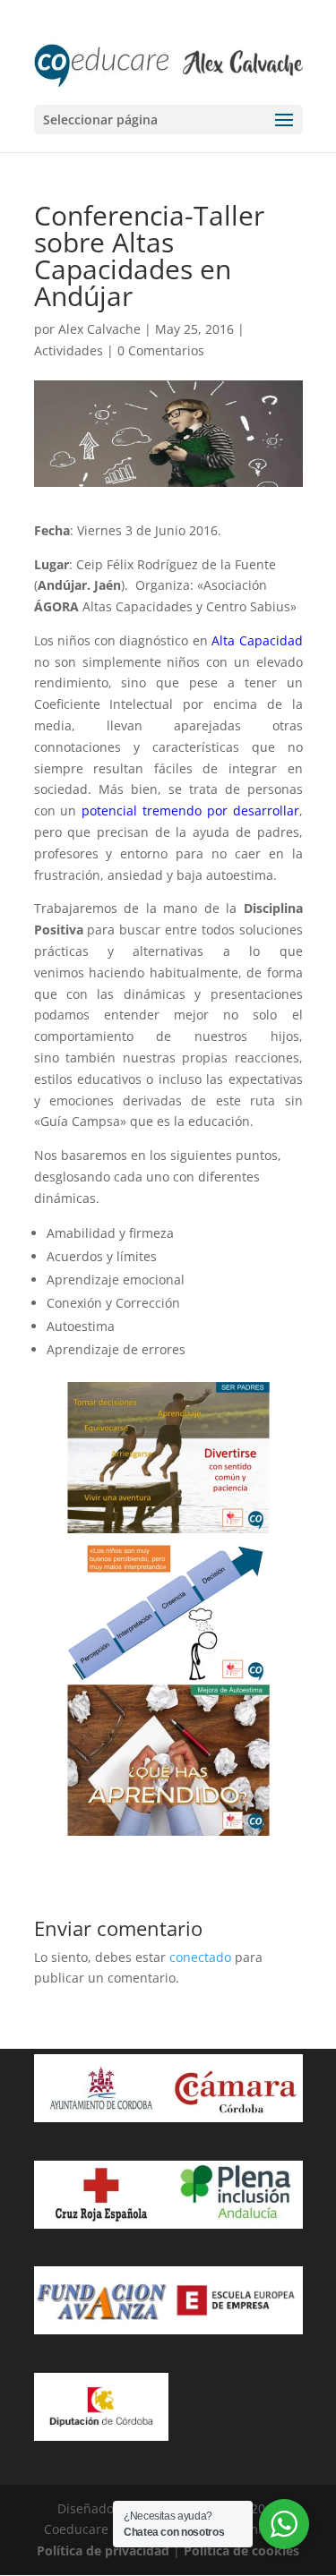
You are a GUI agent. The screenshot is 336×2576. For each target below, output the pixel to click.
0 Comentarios (161, 350)
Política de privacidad (103, 2550)
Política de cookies (241, 2550)
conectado (200, 1957)
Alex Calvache (99, 329)
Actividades (69, 350)
